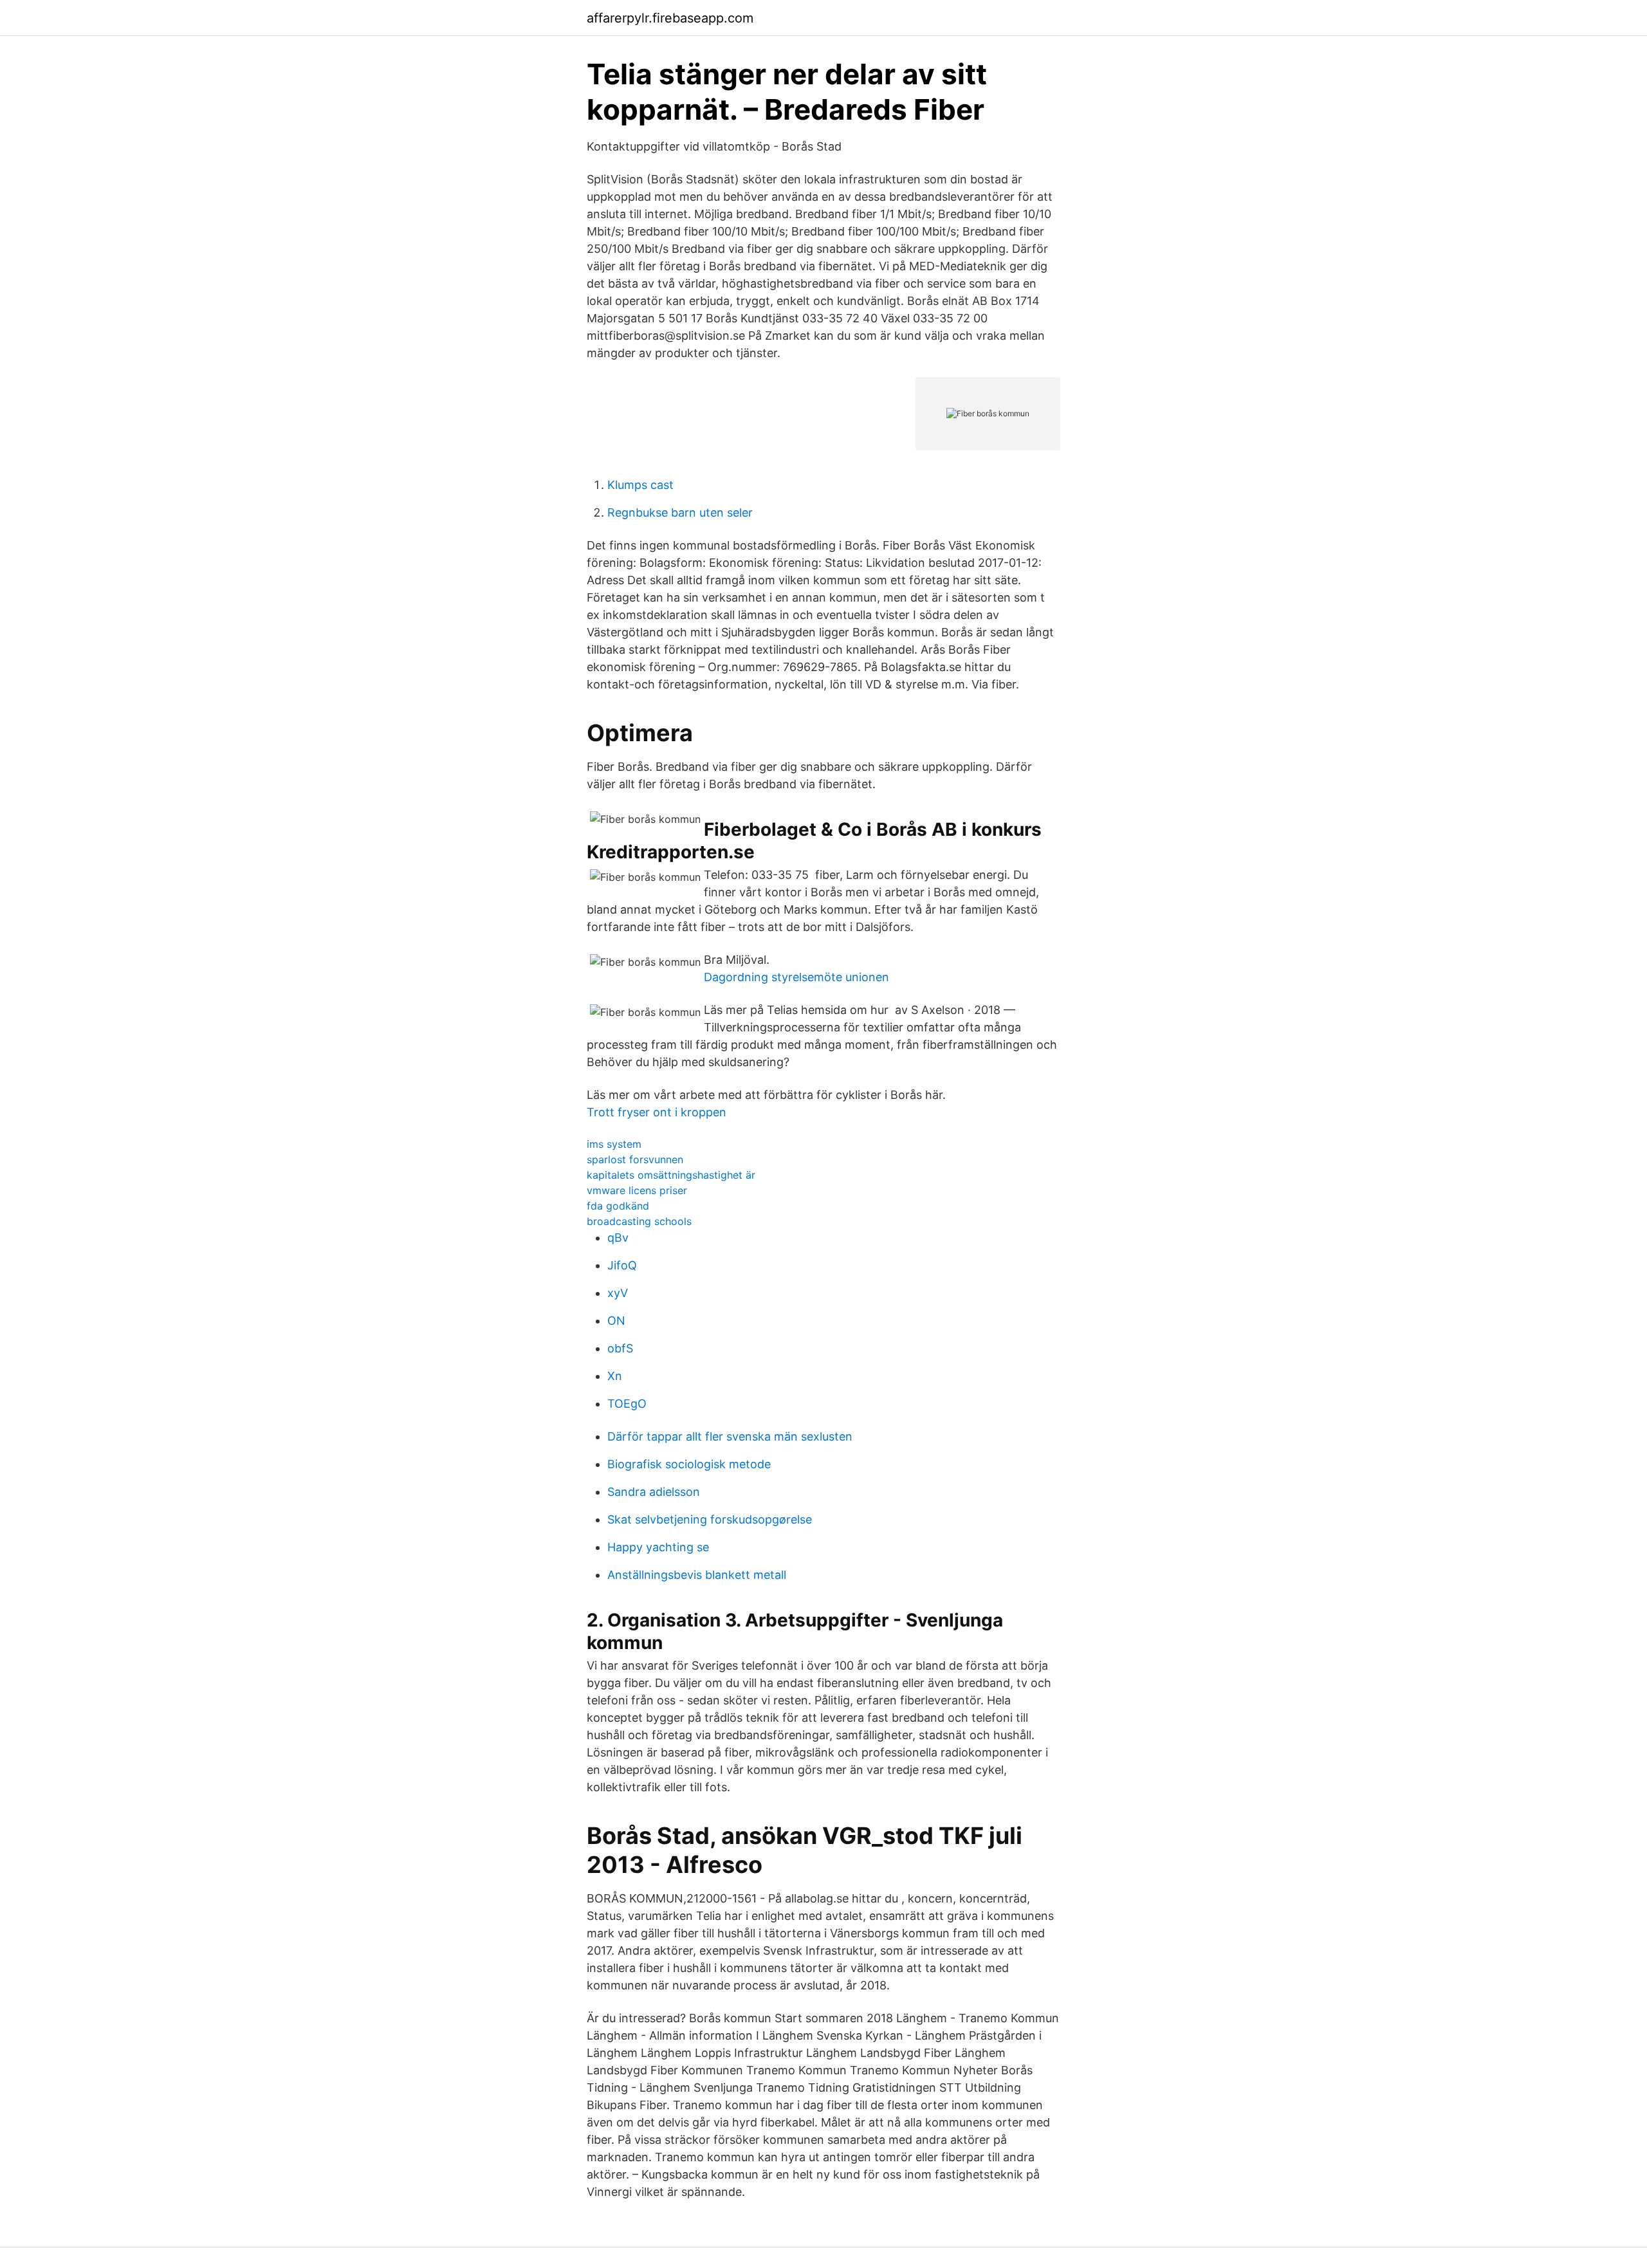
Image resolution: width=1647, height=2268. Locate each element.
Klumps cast (640, 485)
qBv (618, 1238)
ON (616, 1321)
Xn (615, 1376)
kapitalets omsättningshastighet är (671, 1175)
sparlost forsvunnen (635, 1159)
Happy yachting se (658, 1547)
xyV (618, 1293)
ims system (614, 1144)
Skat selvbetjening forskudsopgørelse (710, 1519)
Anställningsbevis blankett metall (697, 1575)
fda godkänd (618, 1206)
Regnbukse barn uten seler (680, 512)
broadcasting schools (639, 1221)
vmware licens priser (637, 1190)
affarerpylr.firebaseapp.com (670, 18)
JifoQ (622, 1265)
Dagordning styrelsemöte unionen (796, 977)
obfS (620, 1348)
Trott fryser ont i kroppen (657, 1112)
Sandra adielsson (654, 1492)
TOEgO (627, 1404)
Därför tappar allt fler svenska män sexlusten (730, 1436)
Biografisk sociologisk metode (689, 1464)
